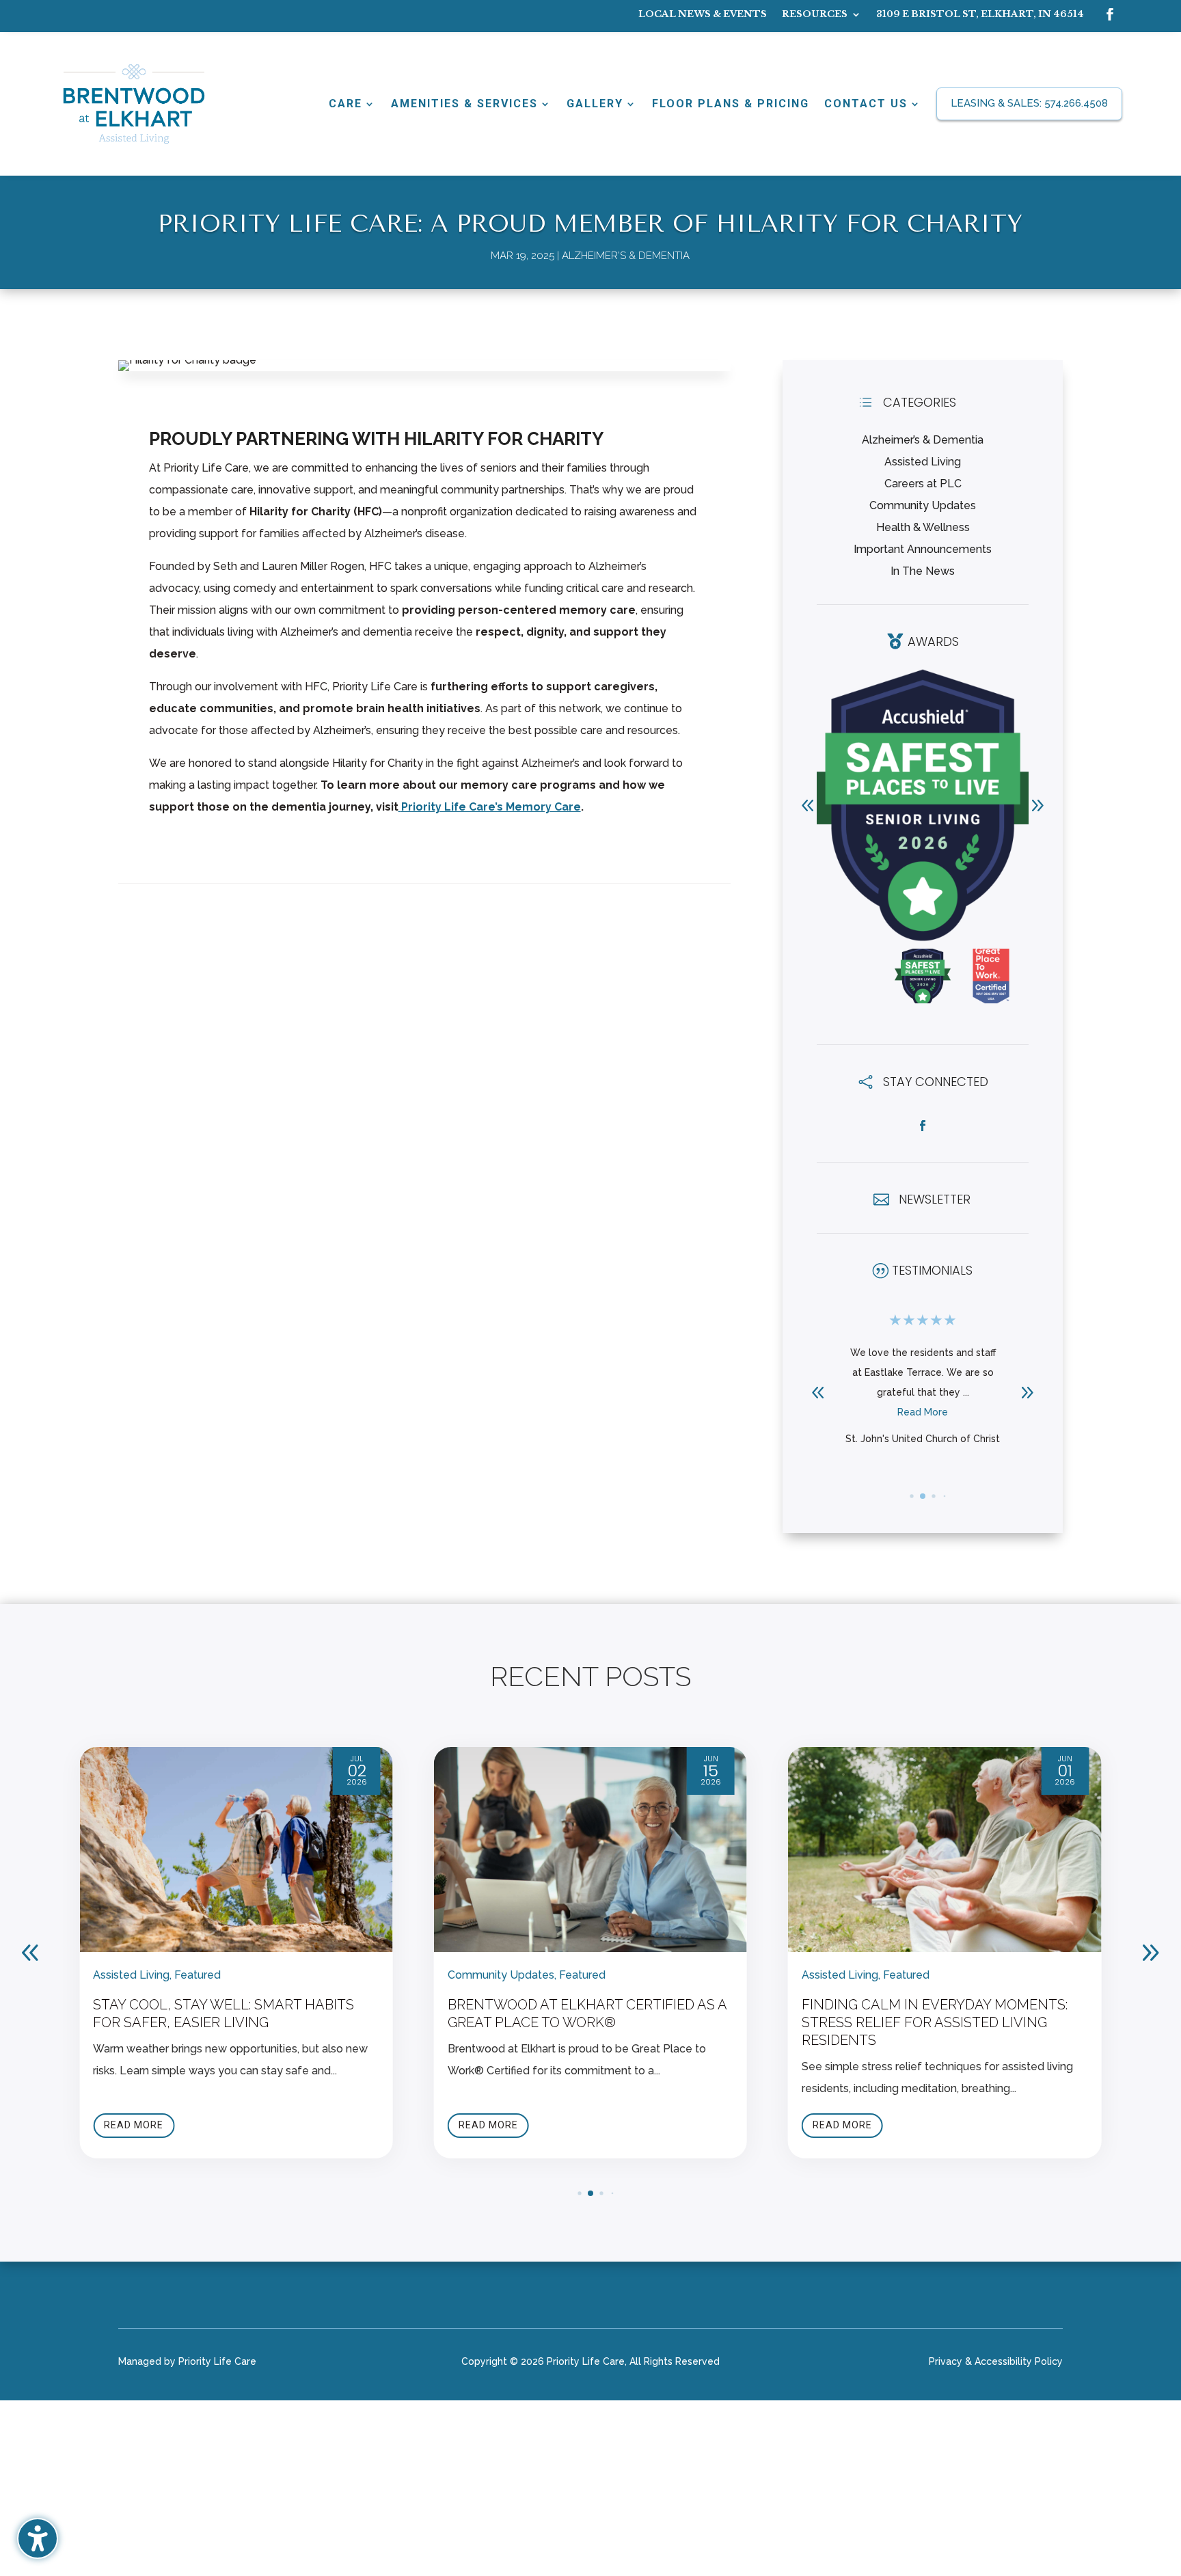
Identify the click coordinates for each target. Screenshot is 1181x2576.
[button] (1037, 805)
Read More (923, 1432)
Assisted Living (923, 462)
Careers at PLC (923, 484)
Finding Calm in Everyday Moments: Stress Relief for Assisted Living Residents (581, 2022)
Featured (228, 1975)
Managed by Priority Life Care (187, 2362)
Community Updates (923, 505)
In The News (923, 571)
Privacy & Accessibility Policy (996, 2362)
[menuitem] (703, 17)
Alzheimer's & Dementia (626, 256)
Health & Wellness (923, 527)
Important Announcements (923, 549)
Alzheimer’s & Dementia (923, 440)
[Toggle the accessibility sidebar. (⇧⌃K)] (38, 2538)
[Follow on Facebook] (1110, 14)
